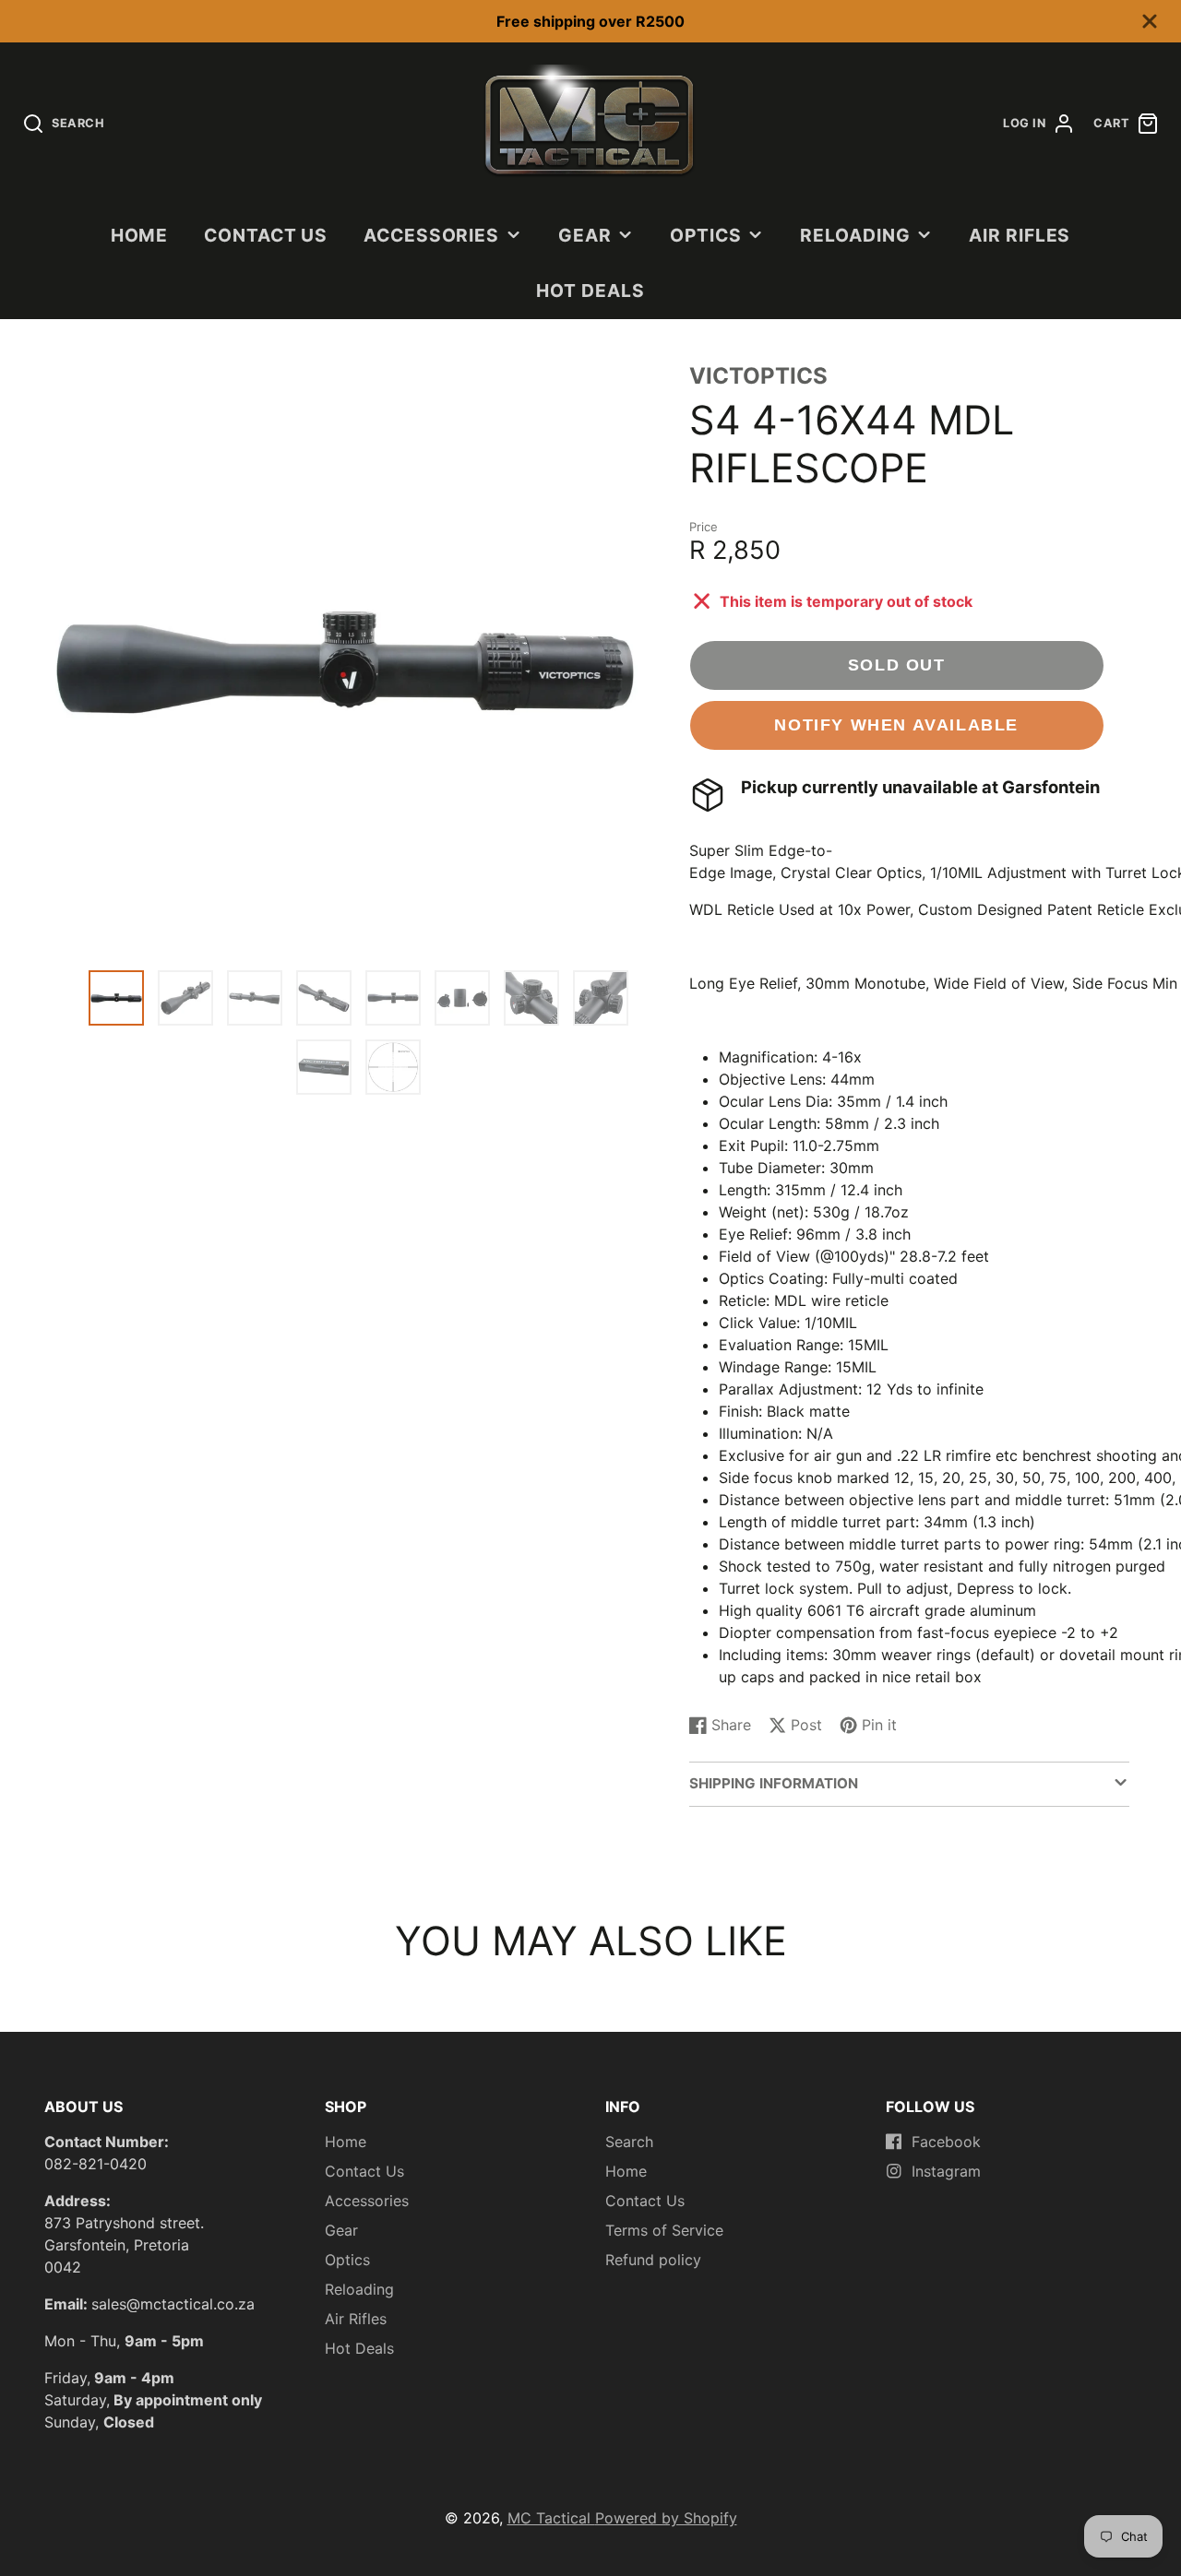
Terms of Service (664, 2230)
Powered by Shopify (666, 2518)
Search (629, 2142)
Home (140, 235)
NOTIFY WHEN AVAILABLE (896, 724)
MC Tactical (551, 2518)
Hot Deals (590, 291)
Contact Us (266, 235)
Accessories (432, 235)
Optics (706, 235)
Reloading (855, 235)
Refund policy (653, 2260)
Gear (585, 235)
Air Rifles (1020, 235)
